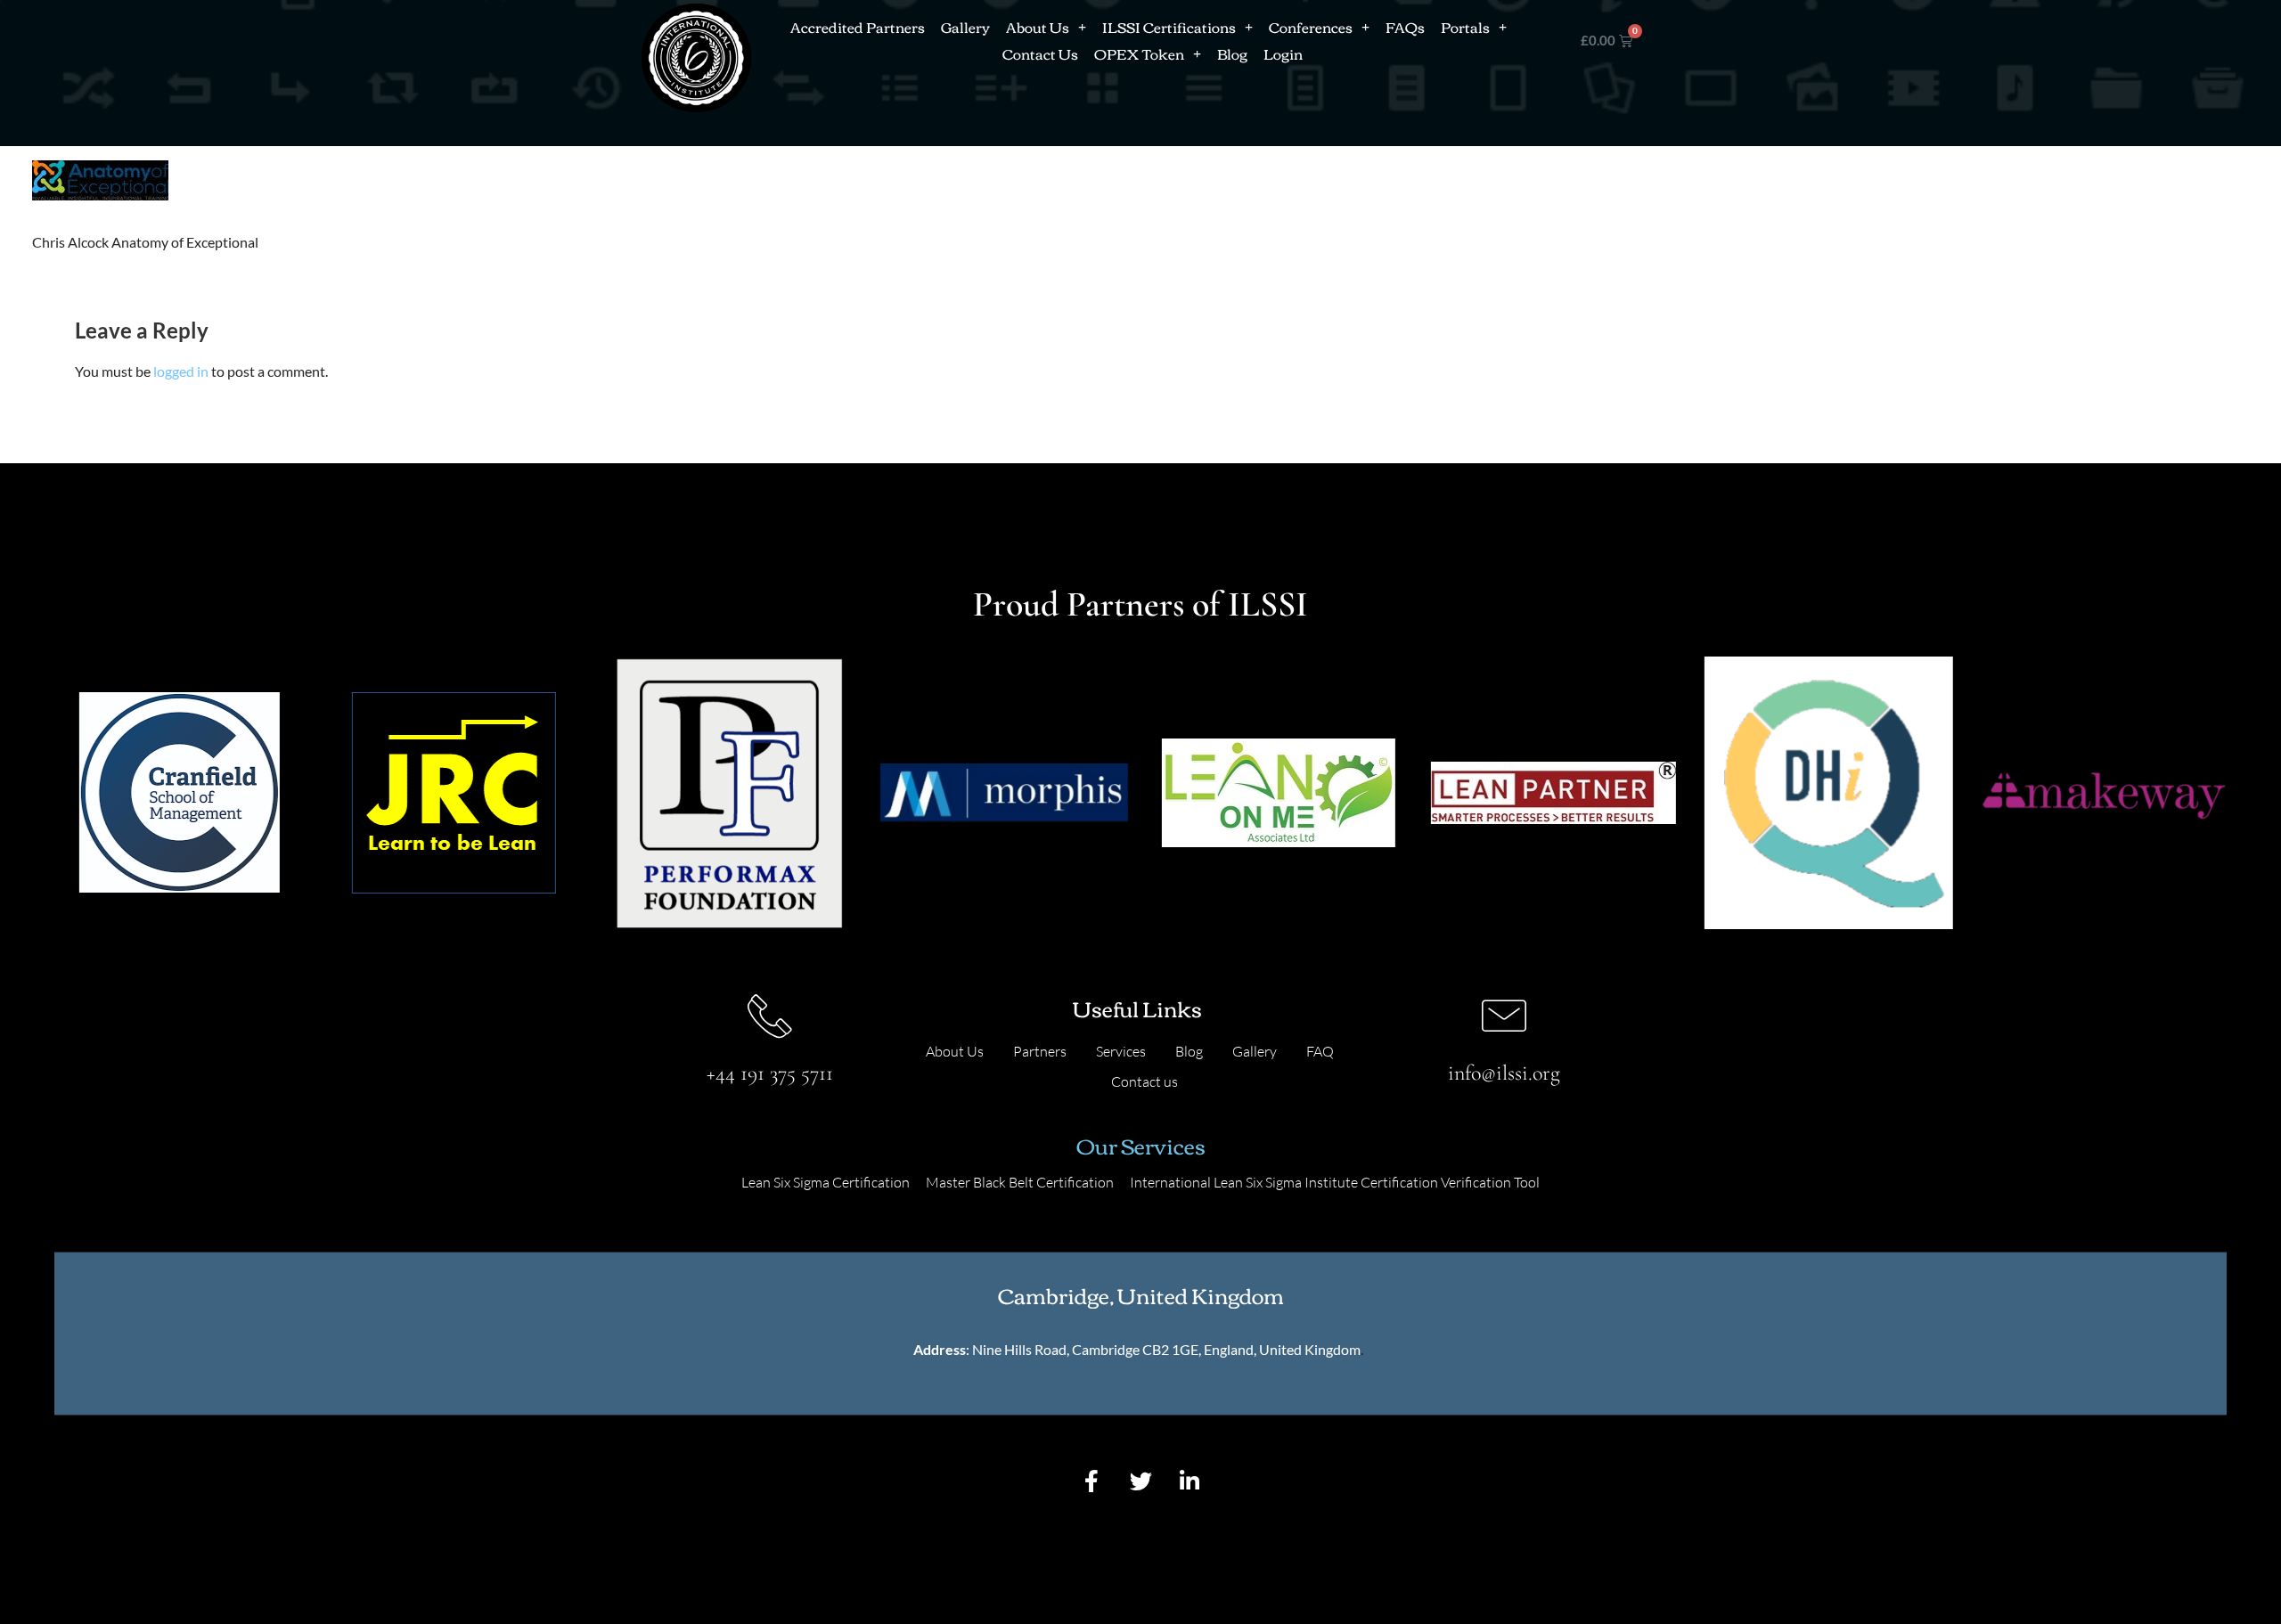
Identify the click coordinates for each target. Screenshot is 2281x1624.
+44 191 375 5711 (770, 1073)
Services (1121, 1051)
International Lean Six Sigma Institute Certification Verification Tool (1335, 1182)
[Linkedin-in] (1190, 1481)
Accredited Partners (858, 27)
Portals (1465, 27)
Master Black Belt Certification (1020, 1182)
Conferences (1311, 27)
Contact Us (1040, 53)
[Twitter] (1140, 1481)
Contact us (1145, 1081)
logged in (181, 371)
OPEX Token (1139, 53)
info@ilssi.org (1504, 1073)
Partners (1040, 1051)
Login (1283, 53)
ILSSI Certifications (1169, 27)
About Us (1038, 27)
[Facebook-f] (1091, 1481)
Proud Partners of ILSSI (1140, 604)
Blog (1232, 53)
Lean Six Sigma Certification (826, 1182)
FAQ (1320, 1051)
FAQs (1405, 27)
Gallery (965, 27)
